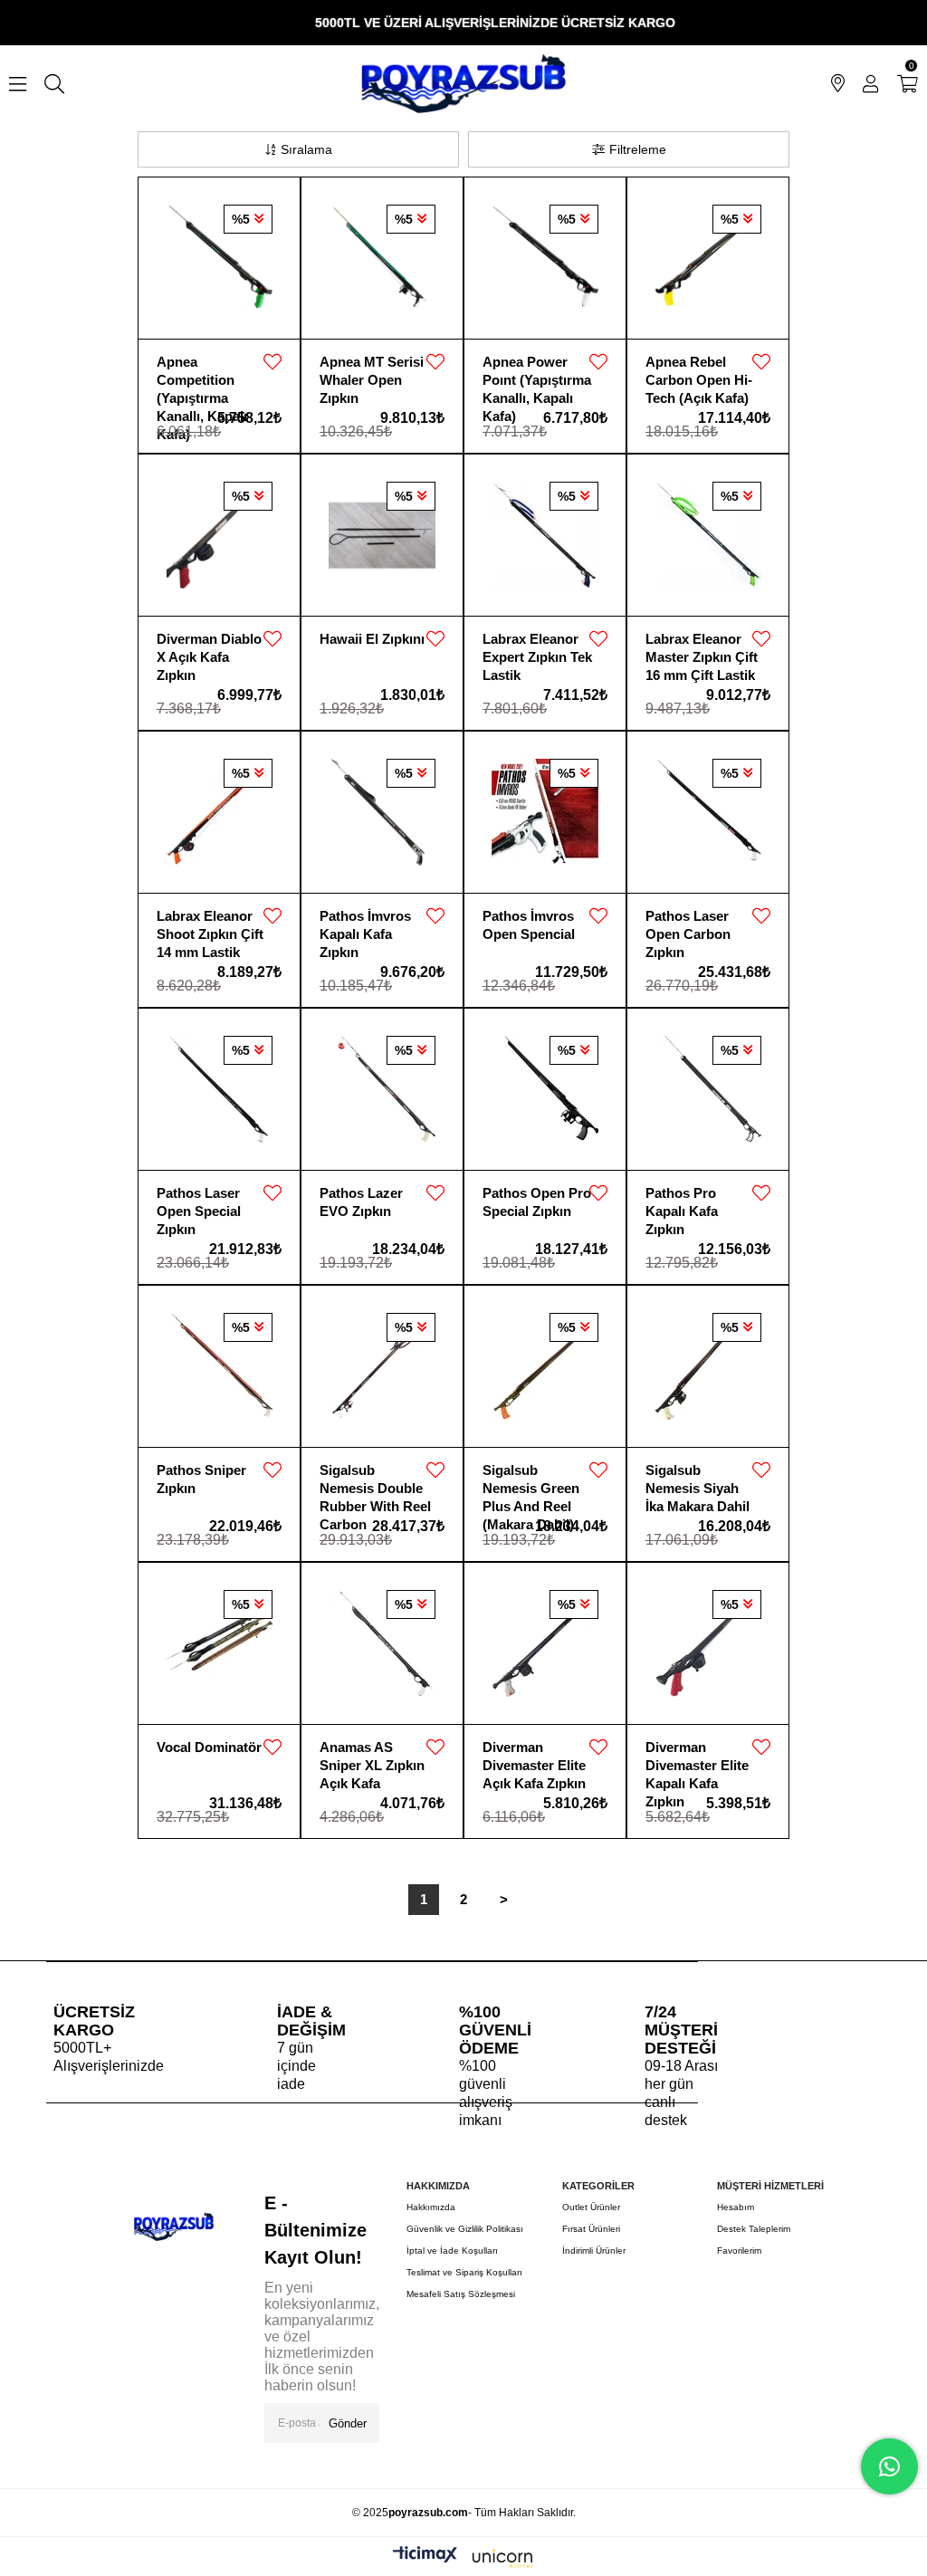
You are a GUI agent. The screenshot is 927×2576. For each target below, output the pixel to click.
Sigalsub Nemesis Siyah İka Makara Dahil (698, 1480)
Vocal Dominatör (209, 1747)
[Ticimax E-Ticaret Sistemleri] (463, 2559)
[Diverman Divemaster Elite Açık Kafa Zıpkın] (545, 1643)
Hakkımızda (431, 2207)
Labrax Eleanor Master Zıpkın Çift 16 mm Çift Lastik (702, 649)
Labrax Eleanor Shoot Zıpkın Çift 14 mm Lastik (210, 926)
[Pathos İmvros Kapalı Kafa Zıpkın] (382, 812)
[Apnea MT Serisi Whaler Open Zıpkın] (382, 258)
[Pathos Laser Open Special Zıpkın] (219, 1089)
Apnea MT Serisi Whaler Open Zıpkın (372, 372)
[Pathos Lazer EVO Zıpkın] (382, 1089)
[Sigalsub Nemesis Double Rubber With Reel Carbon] (382, 1366)
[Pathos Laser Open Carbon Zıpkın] (708, 812)
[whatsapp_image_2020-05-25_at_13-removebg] (173, 2226)
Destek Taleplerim (754, 2229)
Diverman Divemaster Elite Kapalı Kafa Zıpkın (697, 1757)
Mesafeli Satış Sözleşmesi (461, 2294)
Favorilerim (739, 2250)
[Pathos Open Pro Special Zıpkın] (545, 1089)
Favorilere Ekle (272, 362)
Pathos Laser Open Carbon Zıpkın (688, 926)
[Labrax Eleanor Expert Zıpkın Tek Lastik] (545, 535)
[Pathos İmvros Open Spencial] (545, 812)
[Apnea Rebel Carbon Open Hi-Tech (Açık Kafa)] (708, 258)
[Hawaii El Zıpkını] (382, 535)
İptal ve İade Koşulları (452, 2250)
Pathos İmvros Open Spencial (529, 925)
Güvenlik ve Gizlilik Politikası (465, 2229)
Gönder (348, 2423)
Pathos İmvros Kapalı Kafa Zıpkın (365, 926)
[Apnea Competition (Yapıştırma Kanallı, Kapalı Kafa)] (219, 258)
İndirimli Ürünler (594, 2250)
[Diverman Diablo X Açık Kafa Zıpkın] (219, 535)
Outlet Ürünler (591, 2207)
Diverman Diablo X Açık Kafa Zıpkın (209, 649)
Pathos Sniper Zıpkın (201, 1479)
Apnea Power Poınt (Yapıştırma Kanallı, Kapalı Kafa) (537, 372)
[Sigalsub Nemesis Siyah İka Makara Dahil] (708, 1366)
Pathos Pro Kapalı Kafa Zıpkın (682, 1203)
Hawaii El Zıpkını (372, 639)
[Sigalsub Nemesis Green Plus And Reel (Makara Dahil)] (545, 1366)
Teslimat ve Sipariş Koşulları (464, 2272)
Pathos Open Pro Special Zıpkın (537, 1202)
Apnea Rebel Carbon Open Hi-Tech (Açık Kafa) (699, 372)
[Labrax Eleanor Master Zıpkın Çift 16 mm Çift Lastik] (708, 535)
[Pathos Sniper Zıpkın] (219, 1366)
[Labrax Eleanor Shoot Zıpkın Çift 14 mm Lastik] (219, 812)
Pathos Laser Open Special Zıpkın (199, 1203)
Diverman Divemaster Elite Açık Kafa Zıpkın (534, 1757)
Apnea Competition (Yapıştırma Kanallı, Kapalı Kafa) (202, 372)
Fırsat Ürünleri (591, 2229)
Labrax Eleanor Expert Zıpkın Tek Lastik (537, 649)
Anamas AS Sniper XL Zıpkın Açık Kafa (372, 1757)
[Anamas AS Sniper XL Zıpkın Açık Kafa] (382, 1643)
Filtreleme (638, 149)
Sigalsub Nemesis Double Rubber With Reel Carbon (375, 1480)
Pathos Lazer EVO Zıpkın (361, 1202)
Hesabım (736, 2207)
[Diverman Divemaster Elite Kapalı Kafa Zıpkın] (708, 1643)
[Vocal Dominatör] (219, 1643)
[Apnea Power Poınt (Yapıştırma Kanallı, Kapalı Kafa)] (545, 258)
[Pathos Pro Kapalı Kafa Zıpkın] (708, 1089)
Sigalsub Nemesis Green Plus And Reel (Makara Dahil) (531, 1480)
